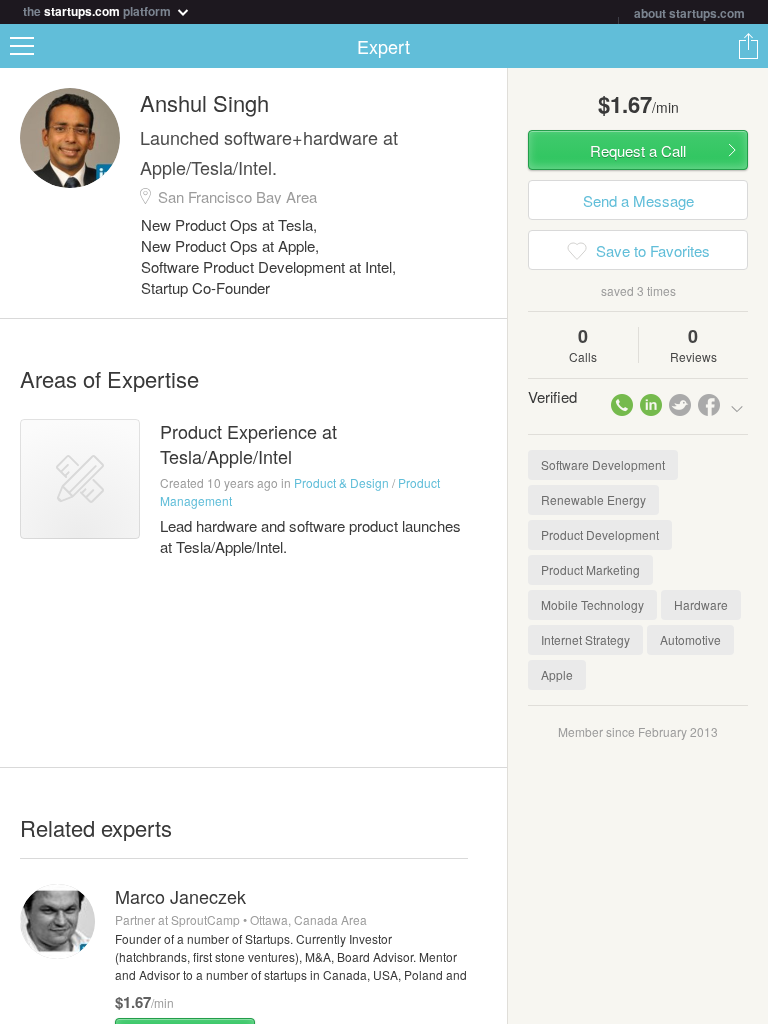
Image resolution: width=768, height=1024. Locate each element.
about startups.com (689, 13)
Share (748, 46)
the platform (98, 9)
